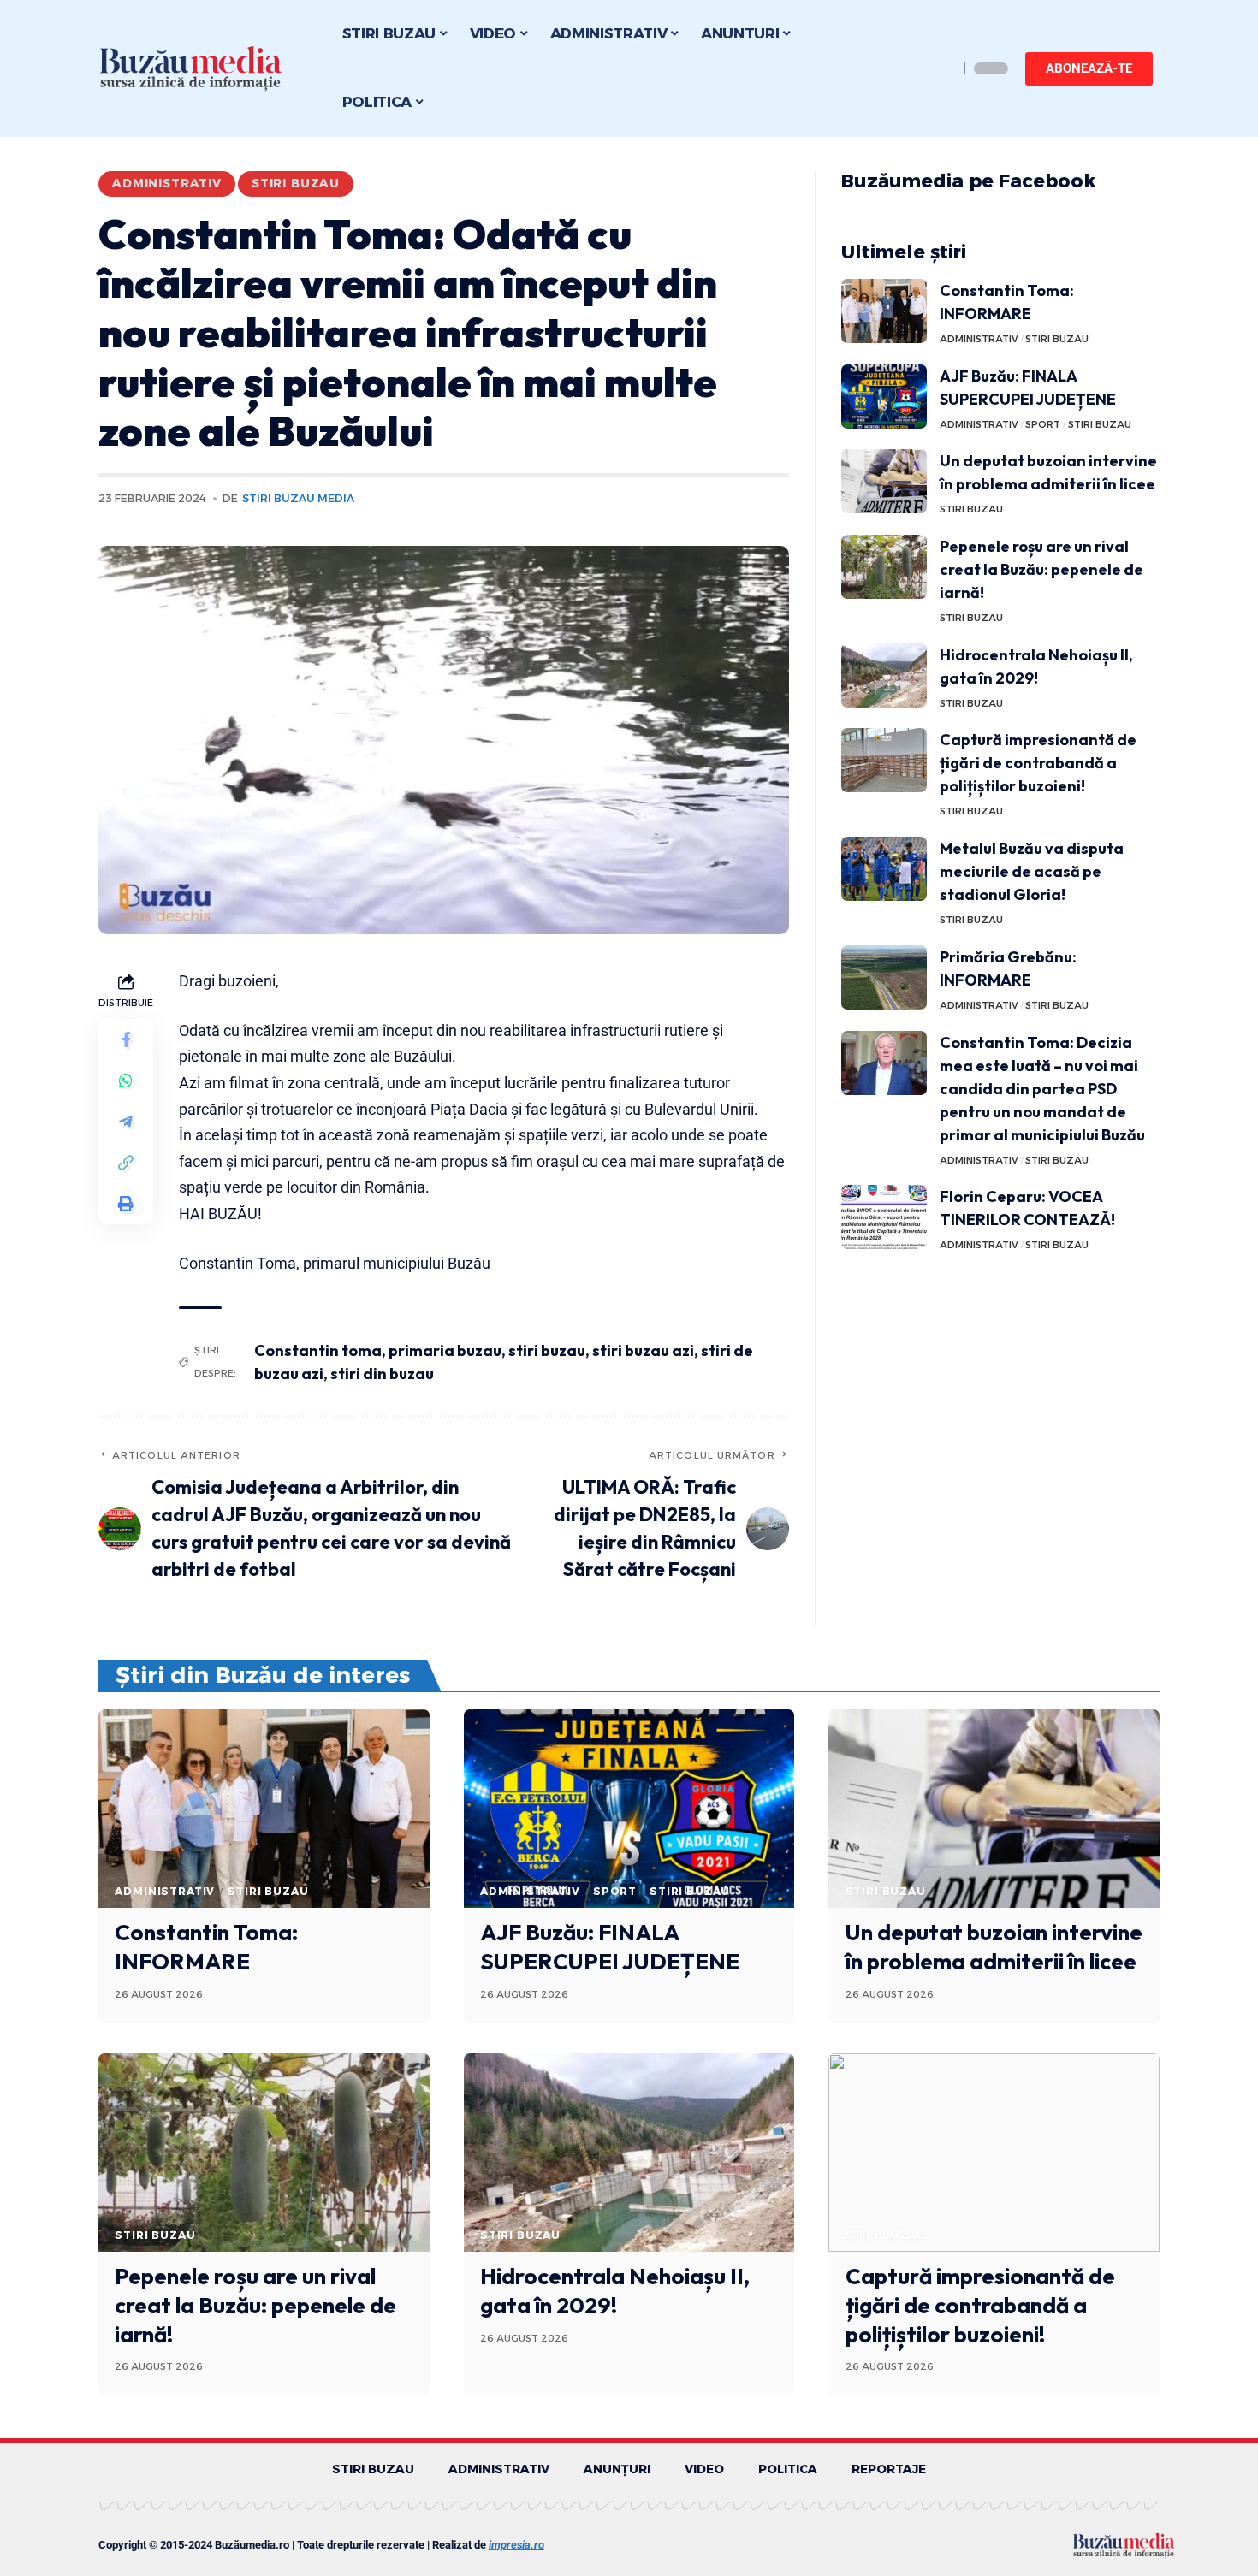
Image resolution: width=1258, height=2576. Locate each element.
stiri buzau (547, 1350)
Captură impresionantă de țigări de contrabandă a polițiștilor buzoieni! (1038, 763)
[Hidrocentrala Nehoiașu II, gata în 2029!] (884, 675)
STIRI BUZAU (296, 183)
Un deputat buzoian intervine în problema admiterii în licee (994, 1947)
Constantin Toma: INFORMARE (206, 1947)
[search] (941, 68)
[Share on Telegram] (126, 1122)
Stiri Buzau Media (298, 498)
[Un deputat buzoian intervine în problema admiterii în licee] (884, 481)
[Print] (126, 1205)
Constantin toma (318, 1350)
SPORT (1043, 424)
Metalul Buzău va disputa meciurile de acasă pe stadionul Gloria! (1032, 871)
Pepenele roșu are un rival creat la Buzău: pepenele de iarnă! (1041, 569)
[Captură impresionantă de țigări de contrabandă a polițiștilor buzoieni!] (884, 760)
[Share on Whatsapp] (126, 1081)
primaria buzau (445, 1350)
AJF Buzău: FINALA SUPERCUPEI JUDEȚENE (610, 1947)
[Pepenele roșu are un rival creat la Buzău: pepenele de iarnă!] (884, 567)
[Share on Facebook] (126, 1040)
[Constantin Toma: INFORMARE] (884, 311)
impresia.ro (516, 2545)
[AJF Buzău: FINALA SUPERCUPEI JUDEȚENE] (884, 397)
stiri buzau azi (643, 1350)
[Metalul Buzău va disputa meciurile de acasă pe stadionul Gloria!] (884, 869)
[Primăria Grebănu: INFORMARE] (884, 977)
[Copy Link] (126, 1164)
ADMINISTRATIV (167, 183)
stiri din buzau (382, 1374)
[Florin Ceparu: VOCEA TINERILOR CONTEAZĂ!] (884, 1217)
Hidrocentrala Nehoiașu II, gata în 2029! (615, 2291)
